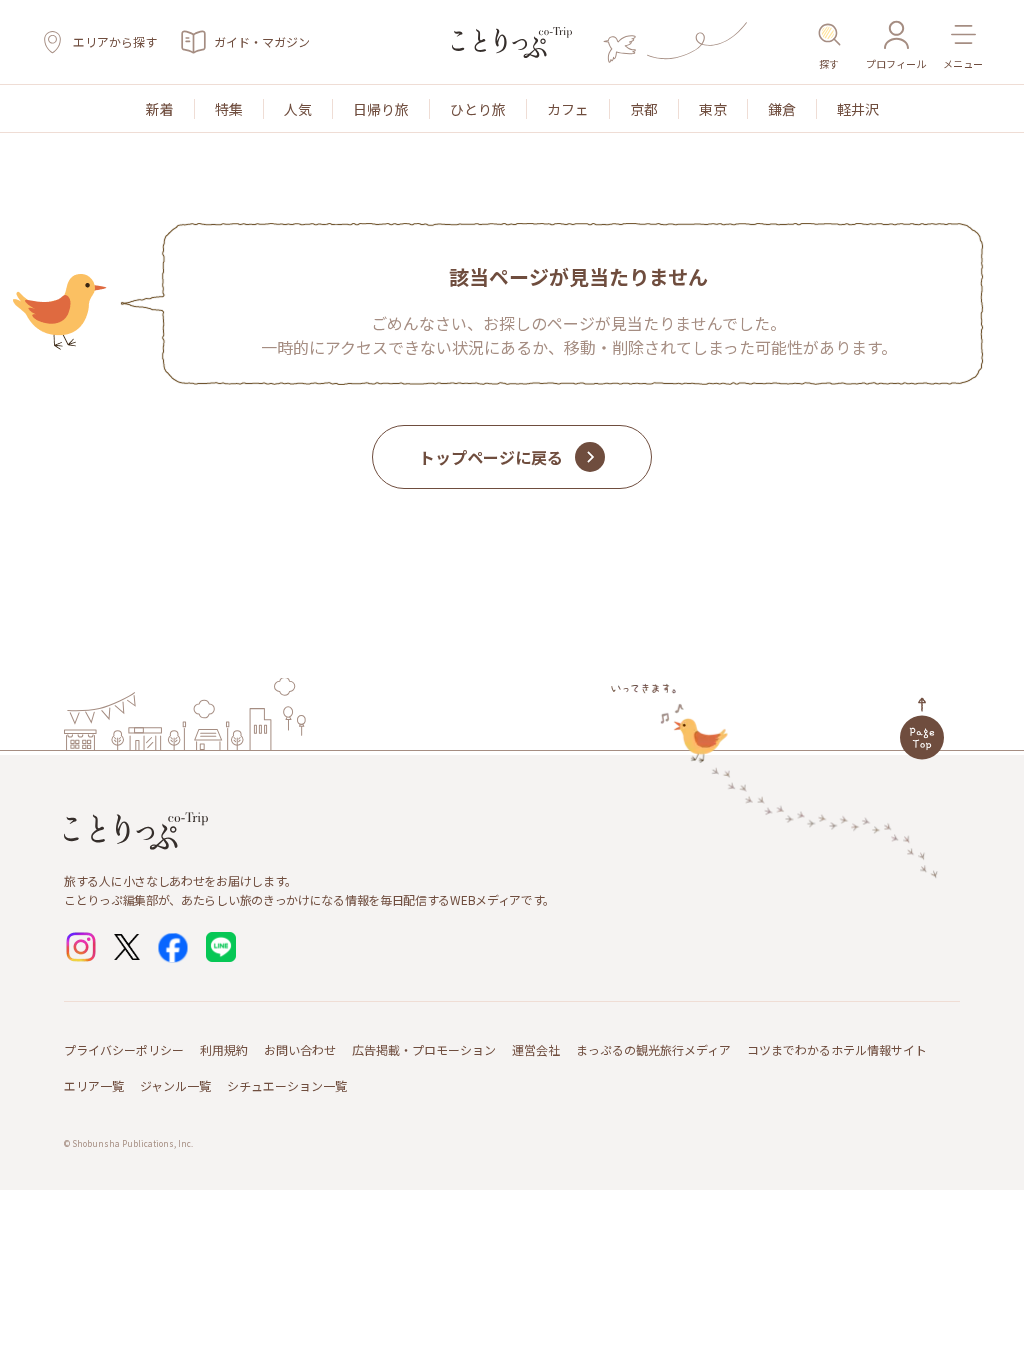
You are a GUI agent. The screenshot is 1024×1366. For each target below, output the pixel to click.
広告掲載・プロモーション (424, 1049)
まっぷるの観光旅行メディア (653, 1049)
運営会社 (536, 1049)
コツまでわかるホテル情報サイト (837, 1049)
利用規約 (224, 1049)
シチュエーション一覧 (287, 1085)
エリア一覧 (94, 1085)
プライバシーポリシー (124, 1049)
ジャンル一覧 (175, 1085)
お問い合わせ (300, 1049)
